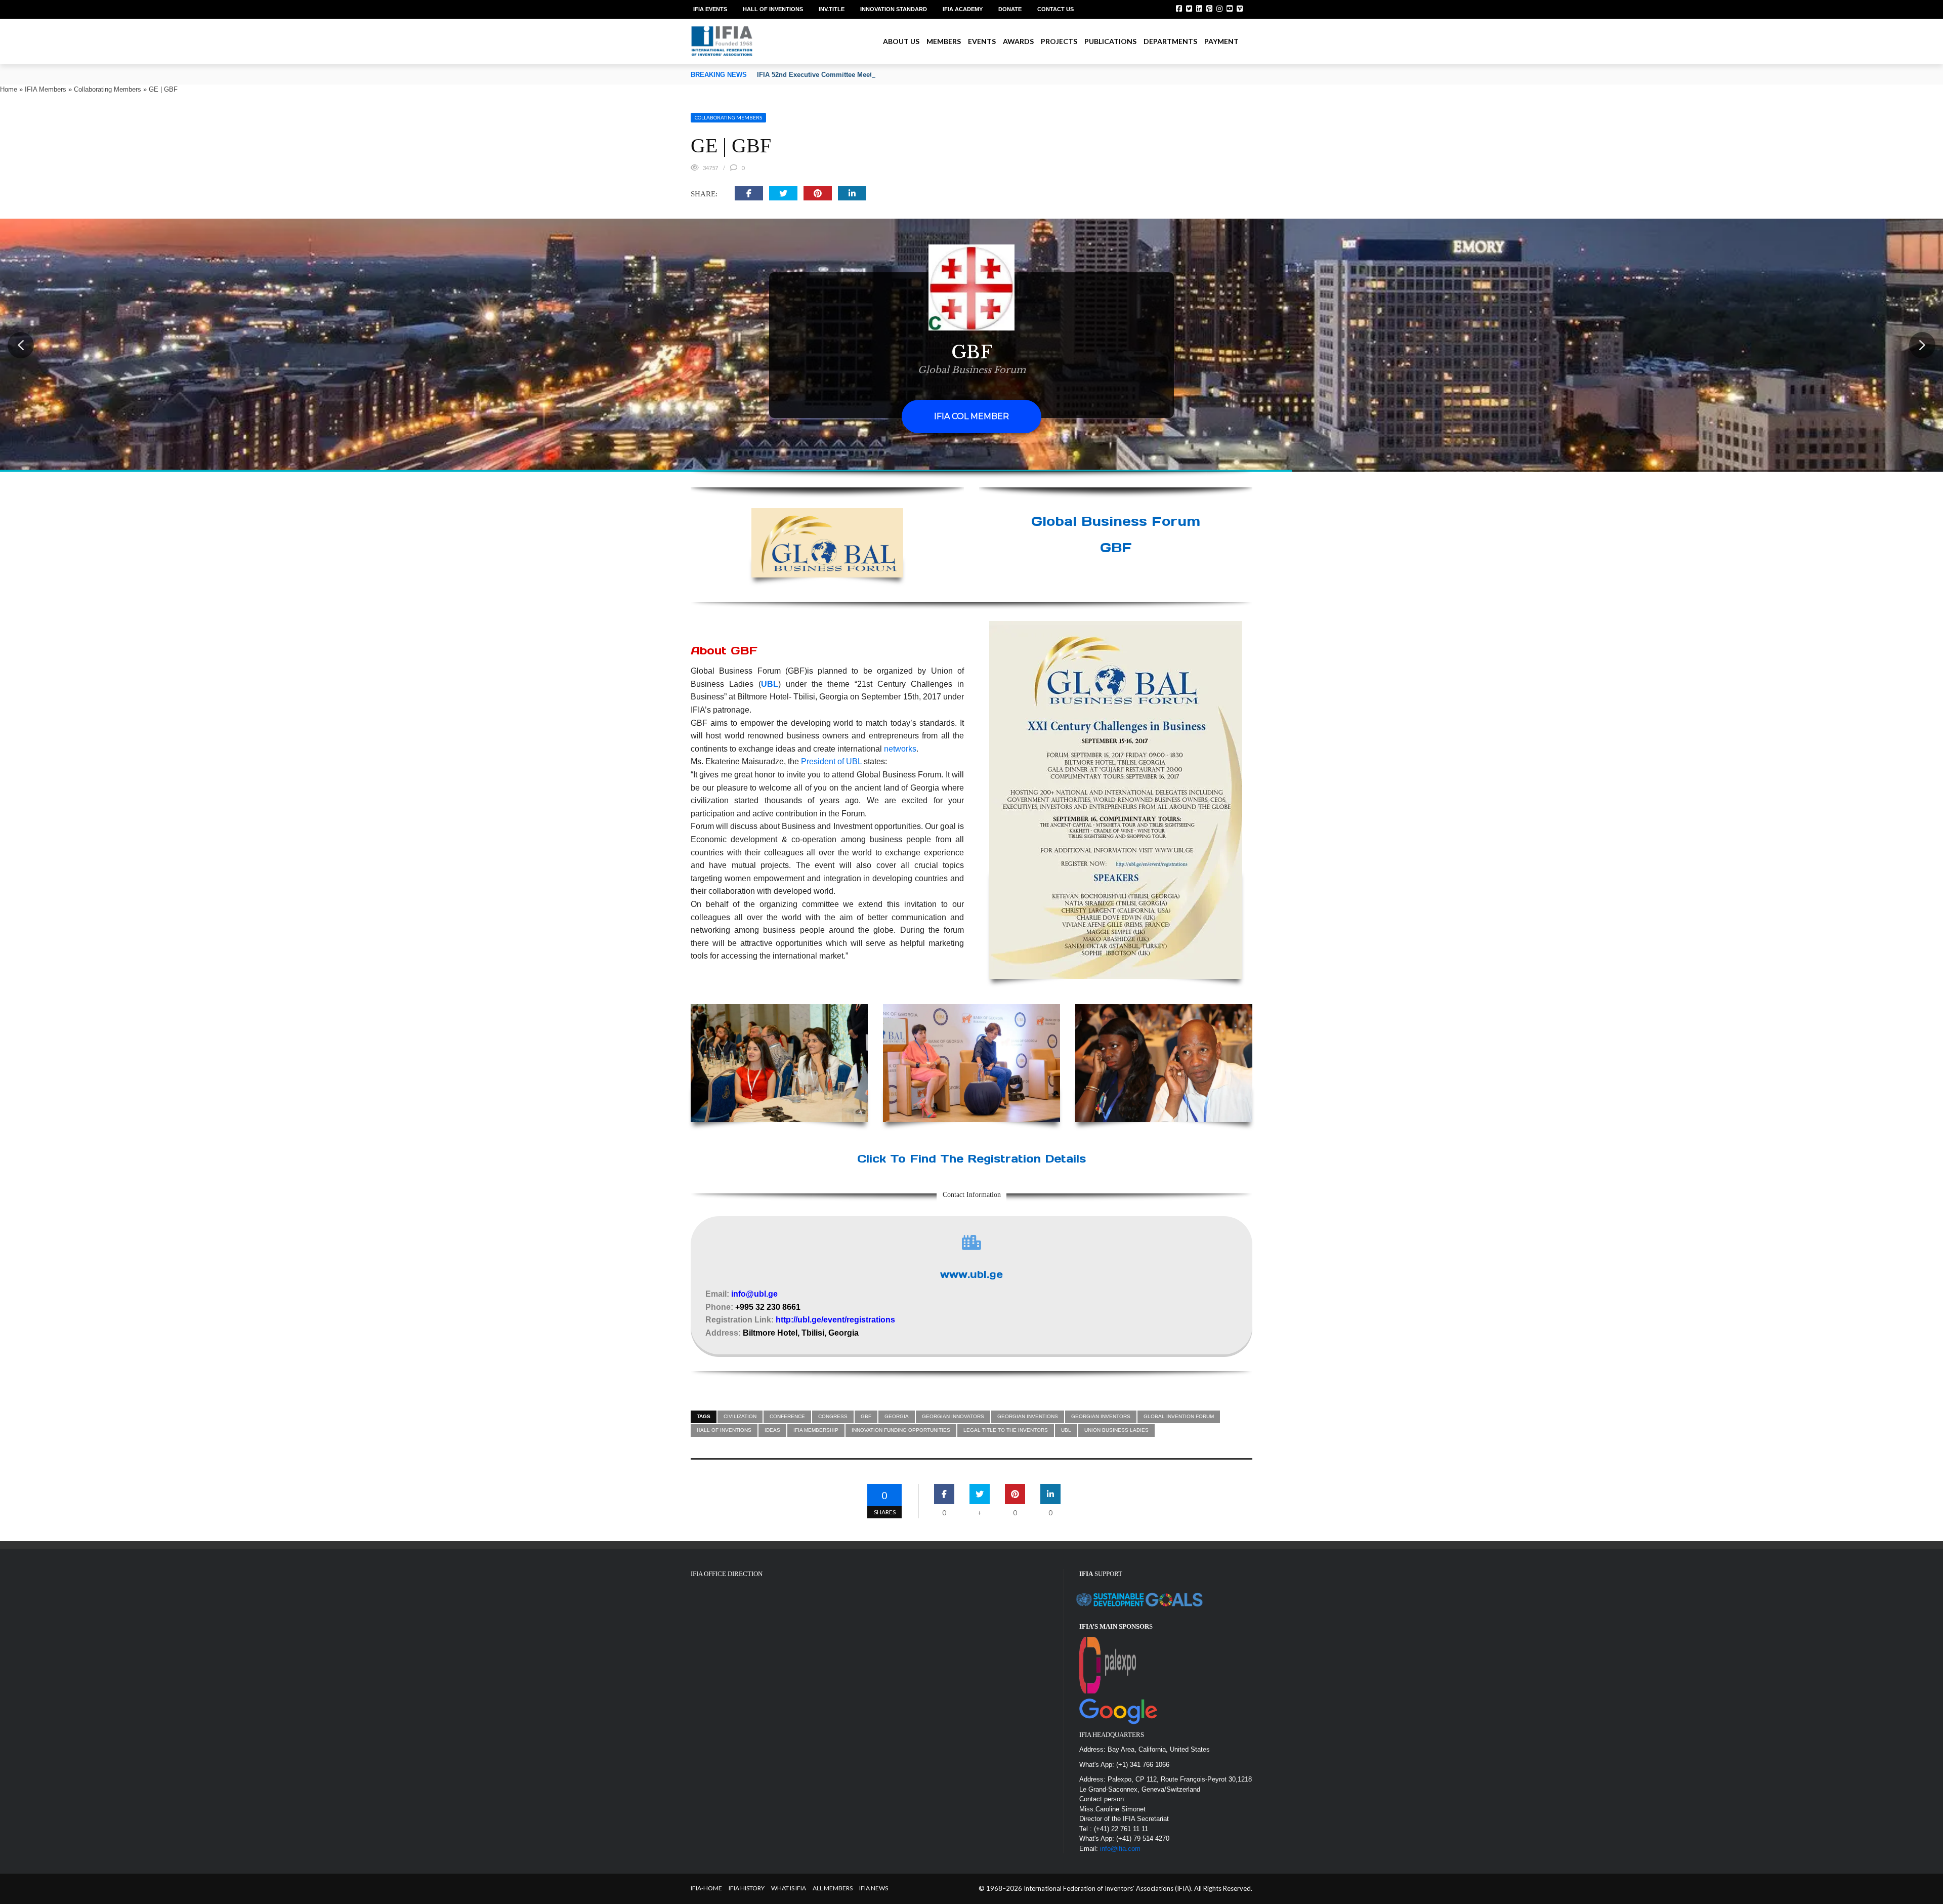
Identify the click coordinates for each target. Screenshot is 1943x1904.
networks (900, 749)
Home (9, 89)
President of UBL (831, 761)
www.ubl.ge (971, 1274)
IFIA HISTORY (747, 1888)
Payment (1221, 41)
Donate (1010, 9)
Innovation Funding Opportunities (901, 1430)
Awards (1018, 41)
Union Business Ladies (1116, 1430)
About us (901, 41)
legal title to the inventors (1006, 1430)
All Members (833, 1888)
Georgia (897, 1416)
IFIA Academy (963, 9)
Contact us (1055, 9)
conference (787, 1416)
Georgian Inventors (1101, 1416)
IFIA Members (46, 89)
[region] (971, 345)
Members (944, 41)
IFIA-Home (706, 1888)
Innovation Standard (894, 9)
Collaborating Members (108, 89)
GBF (866, 1416)
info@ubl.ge (754, 1294)
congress (833, 1416)
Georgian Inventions (1028, 1416)
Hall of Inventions (773, 9)
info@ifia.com (1120, 1849)
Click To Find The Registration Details (971, 1158)
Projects (1059, 41)
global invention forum (1179, 1416)
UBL (770, 684)
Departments (1170, 41)
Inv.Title (832, 9)
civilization (740, 1416)
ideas (772, 1430)
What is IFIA (789, 1888)
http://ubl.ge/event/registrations (835, 1320)
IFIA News (874, 1888)
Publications (1110, 41)
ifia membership (816, 1430)
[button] (21, 345)
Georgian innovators (953, 1416)
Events (982, 41)
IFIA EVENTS (710, 9)
